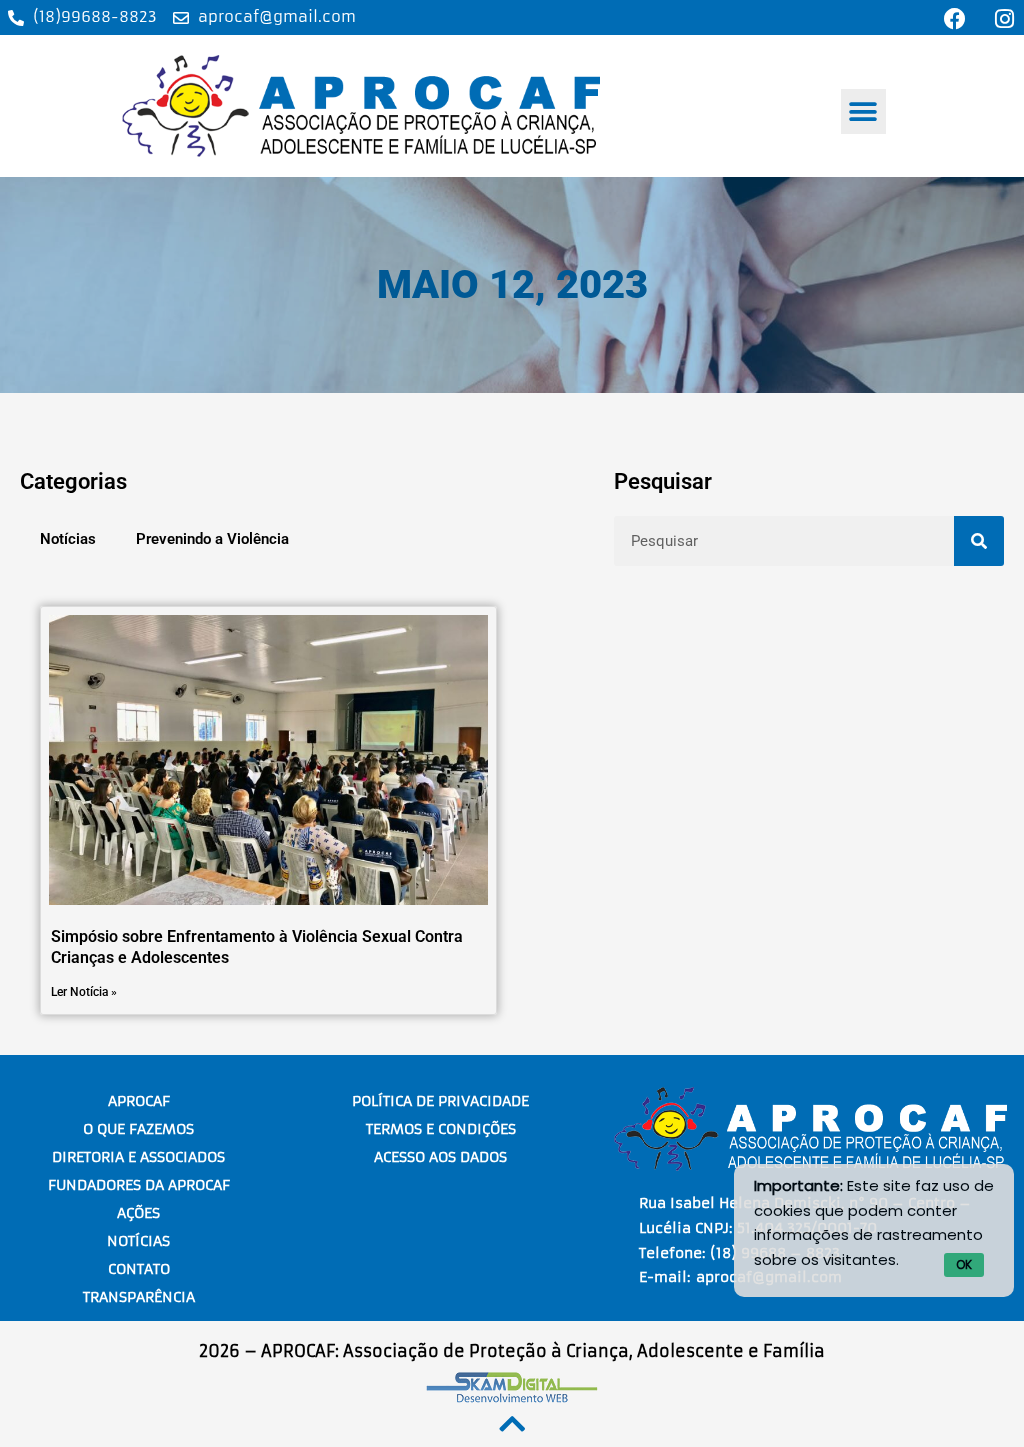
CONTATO (139, 1269)
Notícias (68, 539)
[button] (863, 111)
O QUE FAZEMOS (138, 1129)
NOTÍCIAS (138, 1241)
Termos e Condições (441, 1129)
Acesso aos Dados (440, 1157)
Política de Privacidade (440, 1101)
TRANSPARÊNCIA (139, 1297)
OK (964, 1264)
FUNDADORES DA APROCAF (139, 1185)
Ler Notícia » (84, 992)
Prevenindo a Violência (212, 539)
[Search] (979, 541)
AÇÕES (138, 1213)
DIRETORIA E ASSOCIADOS (138, 1157)
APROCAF (139, 1101)
